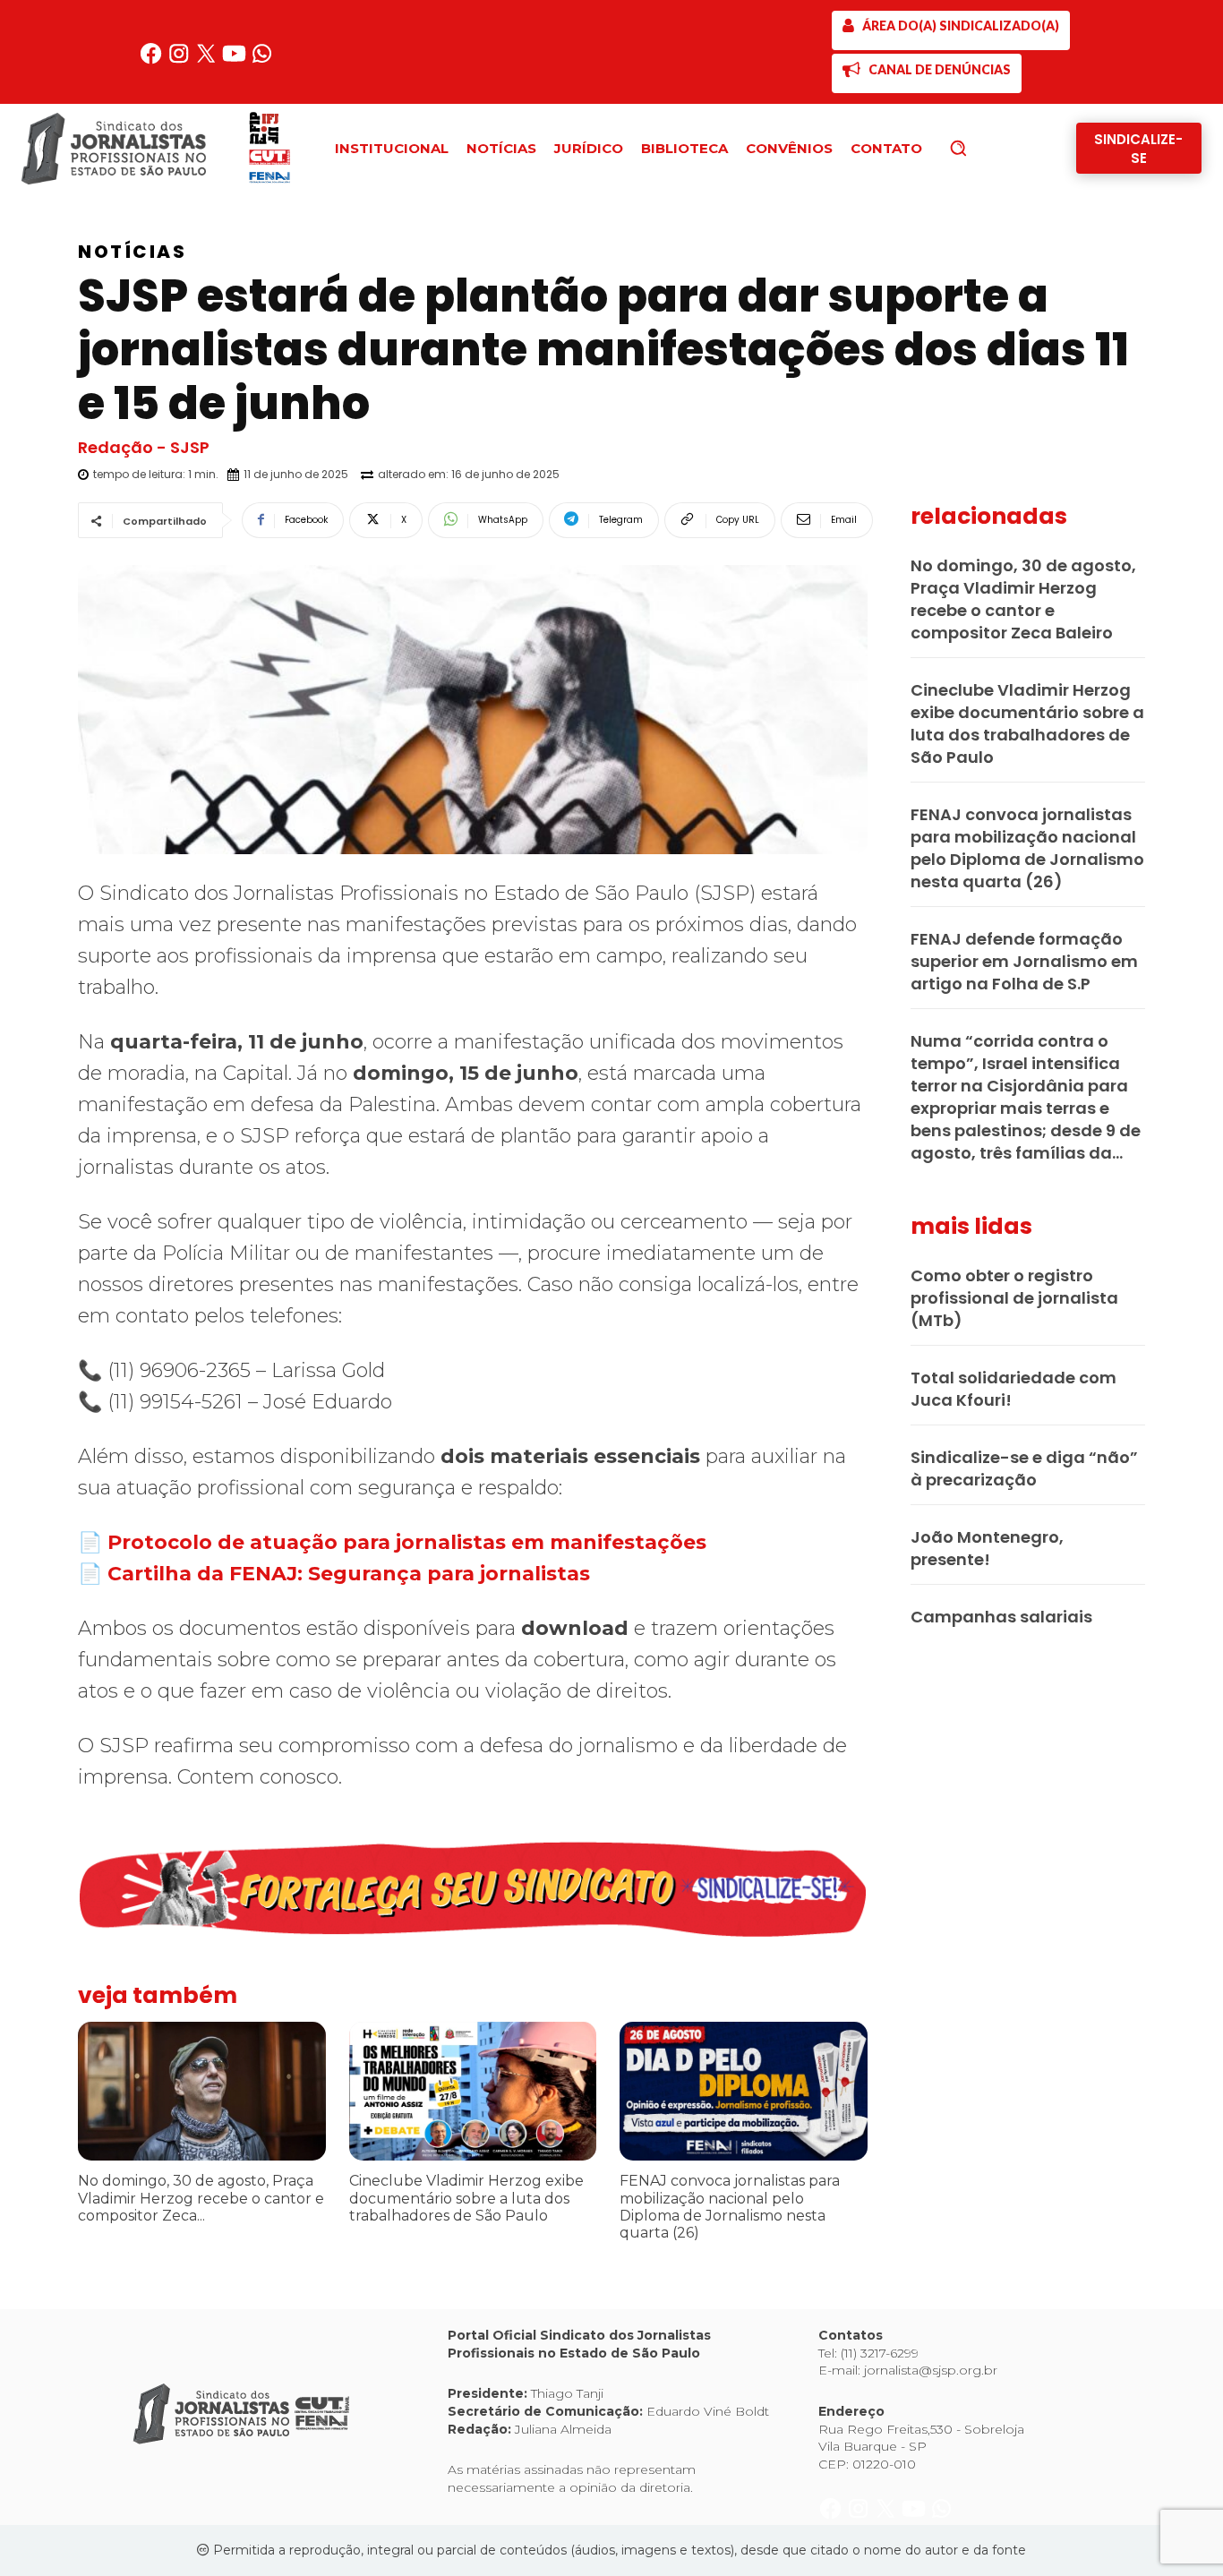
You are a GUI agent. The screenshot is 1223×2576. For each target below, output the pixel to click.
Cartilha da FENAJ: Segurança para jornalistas (349, 1574)
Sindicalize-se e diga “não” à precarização (1024, 1468)
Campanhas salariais (1001, 1617)
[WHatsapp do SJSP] (262, 60)
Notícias (132, 252)
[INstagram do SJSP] (180, 60)
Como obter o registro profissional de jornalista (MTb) (1014, 1298)
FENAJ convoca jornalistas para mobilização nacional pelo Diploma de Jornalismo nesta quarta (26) (730, 2207)
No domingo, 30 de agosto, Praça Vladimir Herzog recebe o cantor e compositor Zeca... (201, 2198)
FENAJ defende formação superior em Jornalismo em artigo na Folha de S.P (1024, 961)
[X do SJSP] (208, 60)
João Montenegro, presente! (987, 1548)
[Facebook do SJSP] (153, 60)
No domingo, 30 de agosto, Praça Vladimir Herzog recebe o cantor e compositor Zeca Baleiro (1023, 599)
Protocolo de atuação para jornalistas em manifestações (407, 1542)
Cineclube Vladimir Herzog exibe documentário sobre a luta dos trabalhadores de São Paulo (466, 2198)
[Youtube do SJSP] (236, 60)
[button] (988, 148)
